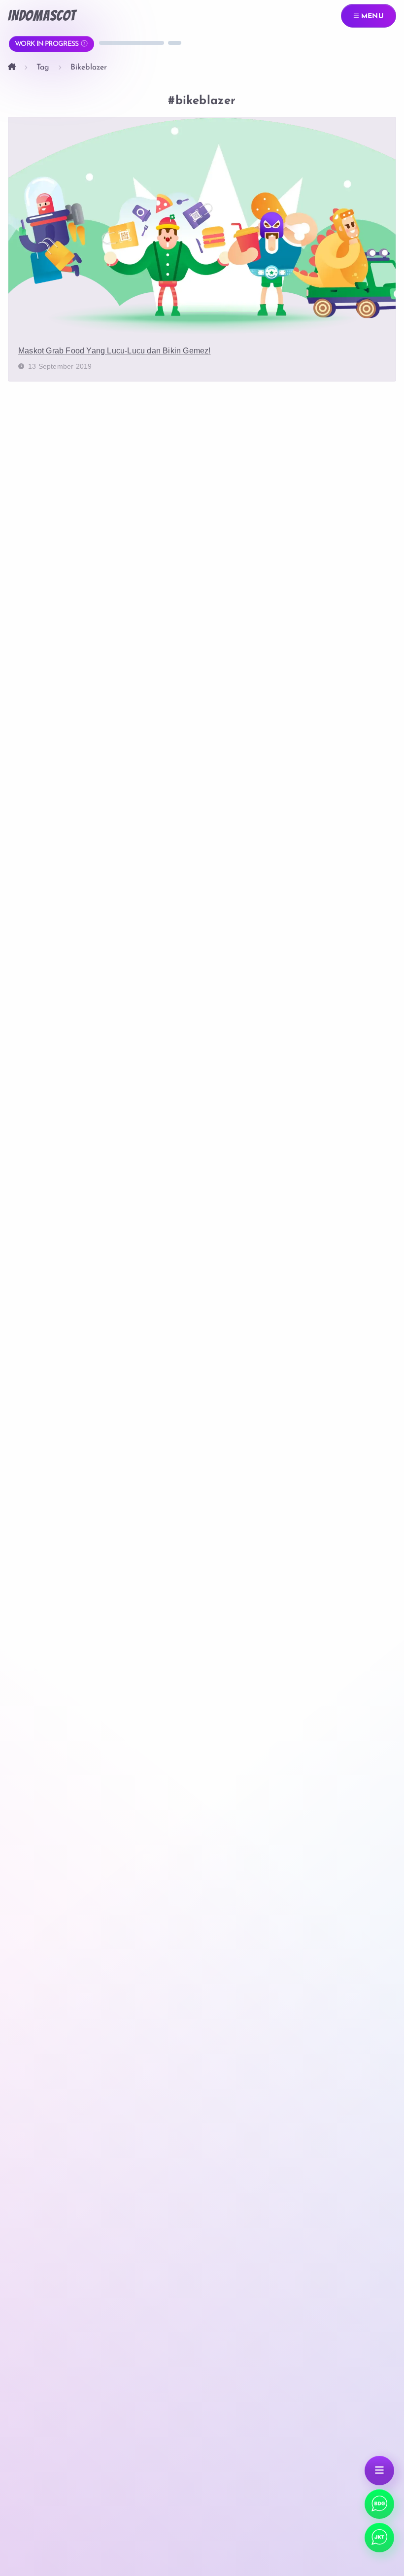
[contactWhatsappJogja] (379, 2504)
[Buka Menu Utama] (379, 2471)
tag (43, 68)
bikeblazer (89, 68)
